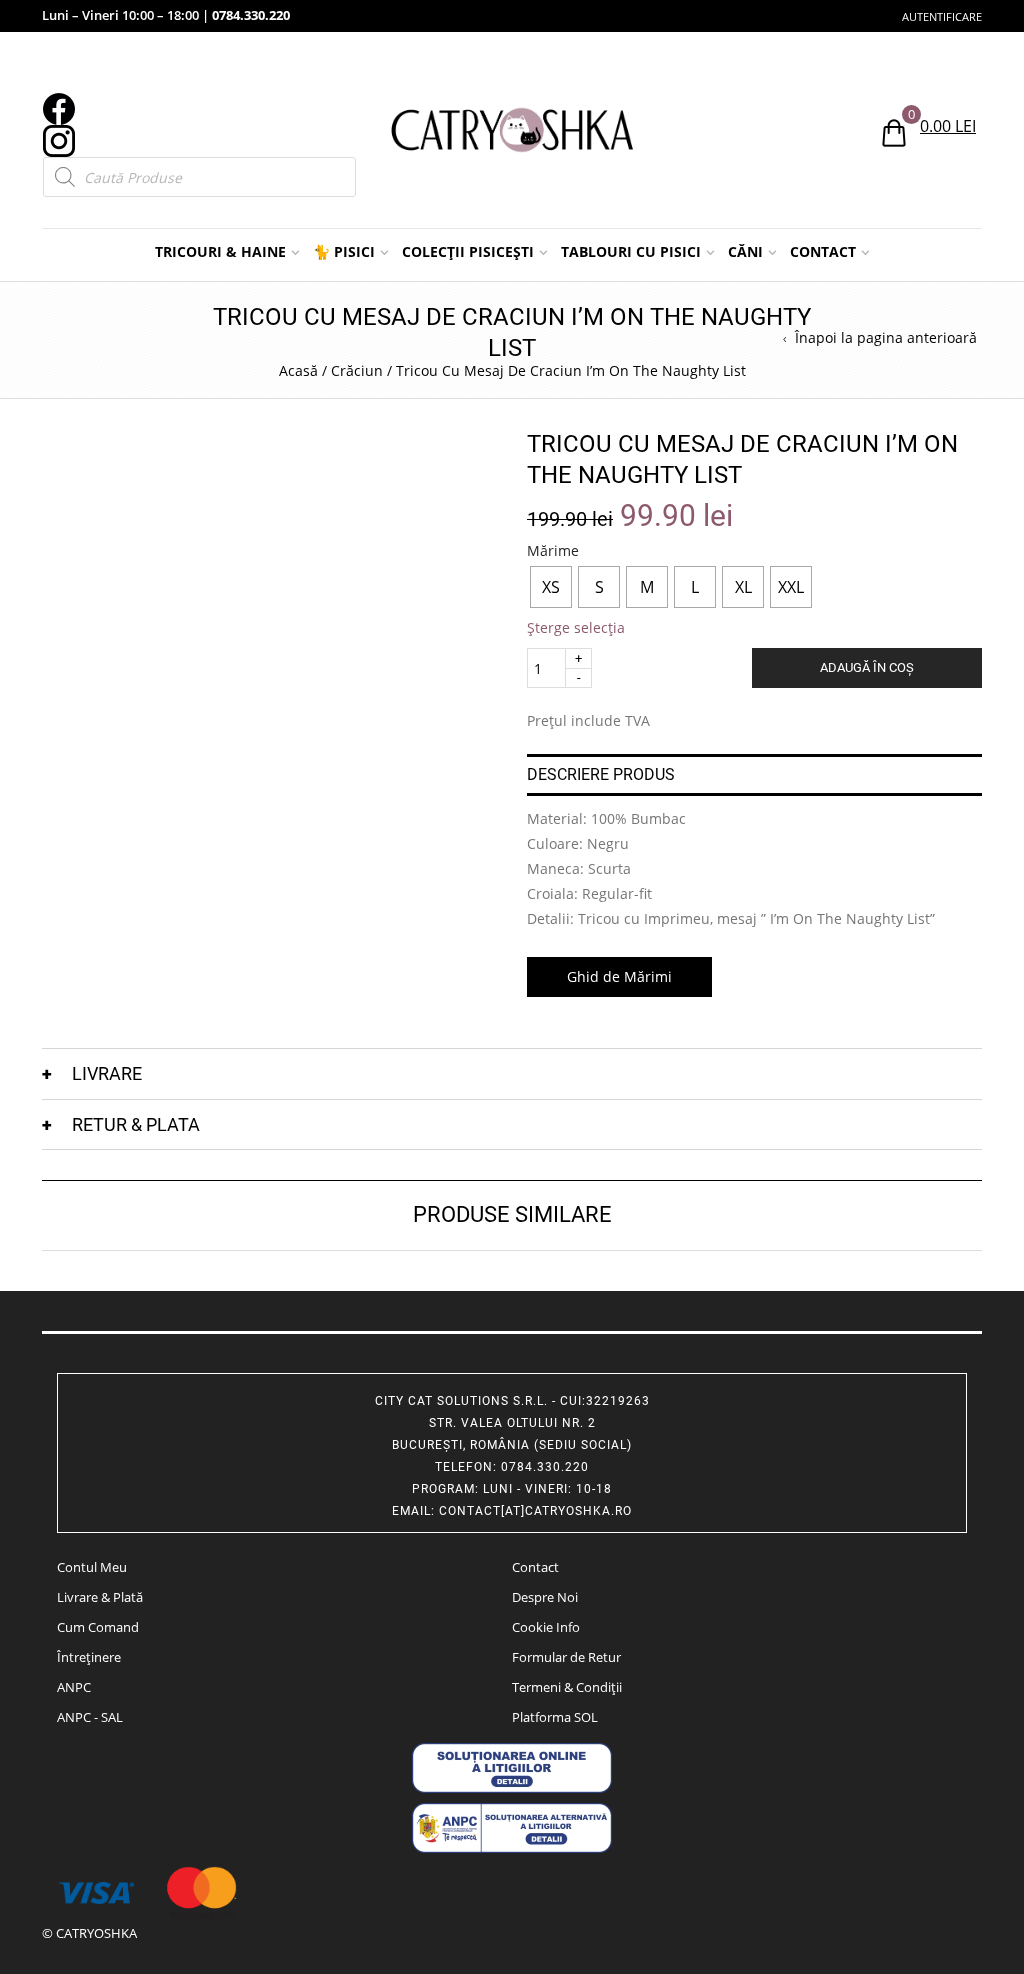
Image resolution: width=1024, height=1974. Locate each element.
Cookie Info (546, 1627)
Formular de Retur (566, 1657)
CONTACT (823, 251)
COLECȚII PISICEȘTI (468, 251)
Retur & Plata (136, 1124)
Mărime (553, 551)
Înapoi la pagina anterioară (886, 338)
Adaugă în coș (867, 667)
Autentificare (942, 16)
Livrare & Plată (100, 1597)
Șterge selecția (576, 627)
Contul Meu (92, 1567)
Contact (535, 1567)
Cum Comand (98, 1627)
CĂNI (745, 251)
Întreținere (89, 1657)
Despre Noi (545, 1597)
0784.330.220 (251, 15)
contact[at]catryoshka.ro (535, 1511)
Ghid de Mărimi (619, 976)
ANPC (74, 1687)
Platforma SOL (555, 1717)
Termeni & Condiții (567, 1687)
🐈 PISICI (344, 251)
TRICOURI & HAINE (220, 251)
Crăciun (357, 370)
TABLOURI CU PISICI (631, 251)
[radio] (551, 587)
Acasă (298, 370)
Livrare (107, 1073)
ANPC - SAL (90, 1717)
